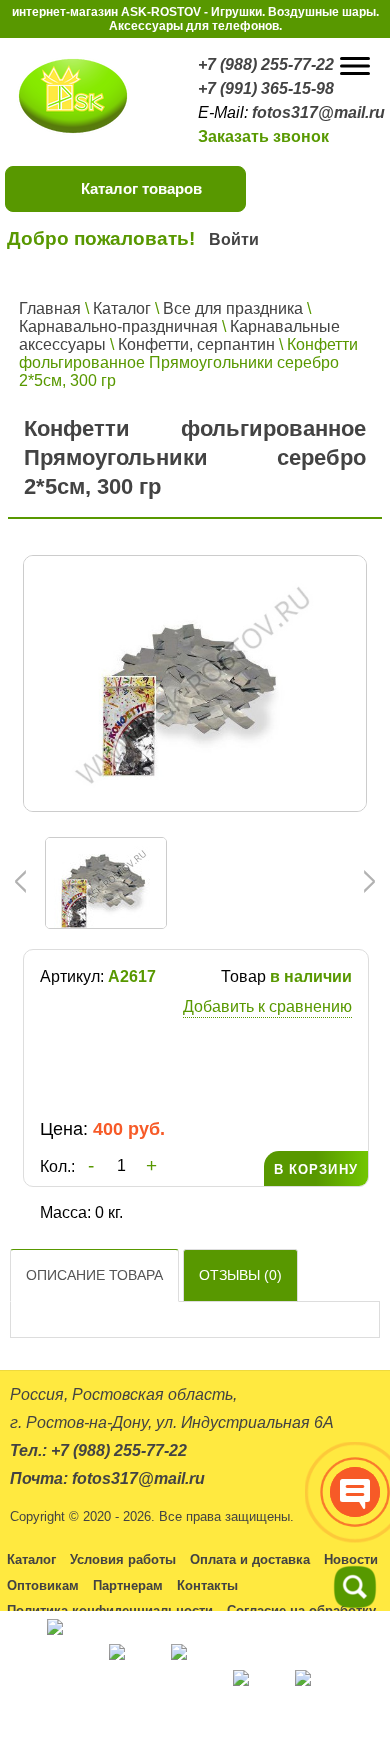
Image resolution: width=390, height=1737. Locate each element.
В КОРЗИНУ (316, 1169)
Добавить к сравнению (267, 1006)
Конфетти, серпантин (196, 344)
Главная (50, 308)
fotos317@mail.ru (318, 112)
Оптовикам (43, 1585)
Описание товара (94, 1275)
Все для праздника (233, 308)
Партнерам (128, 1585)
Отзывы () (240, 1275)
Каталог (122, 308)
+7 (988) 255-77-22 (266, 64)
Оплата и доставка (250, 1559)
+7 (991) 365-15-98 (266, 88)
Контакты (207, 1585)
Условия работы (123, 1559)
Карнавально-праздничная (118, 326)
